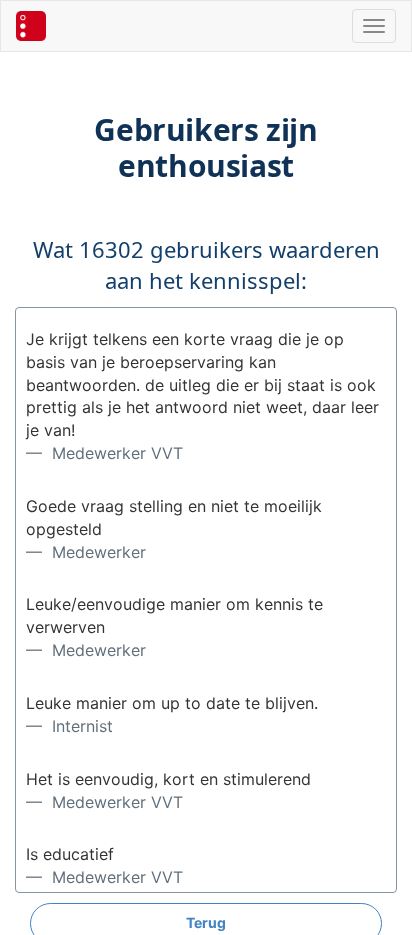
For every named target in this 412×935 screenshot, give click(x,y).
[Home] (31, 26)
